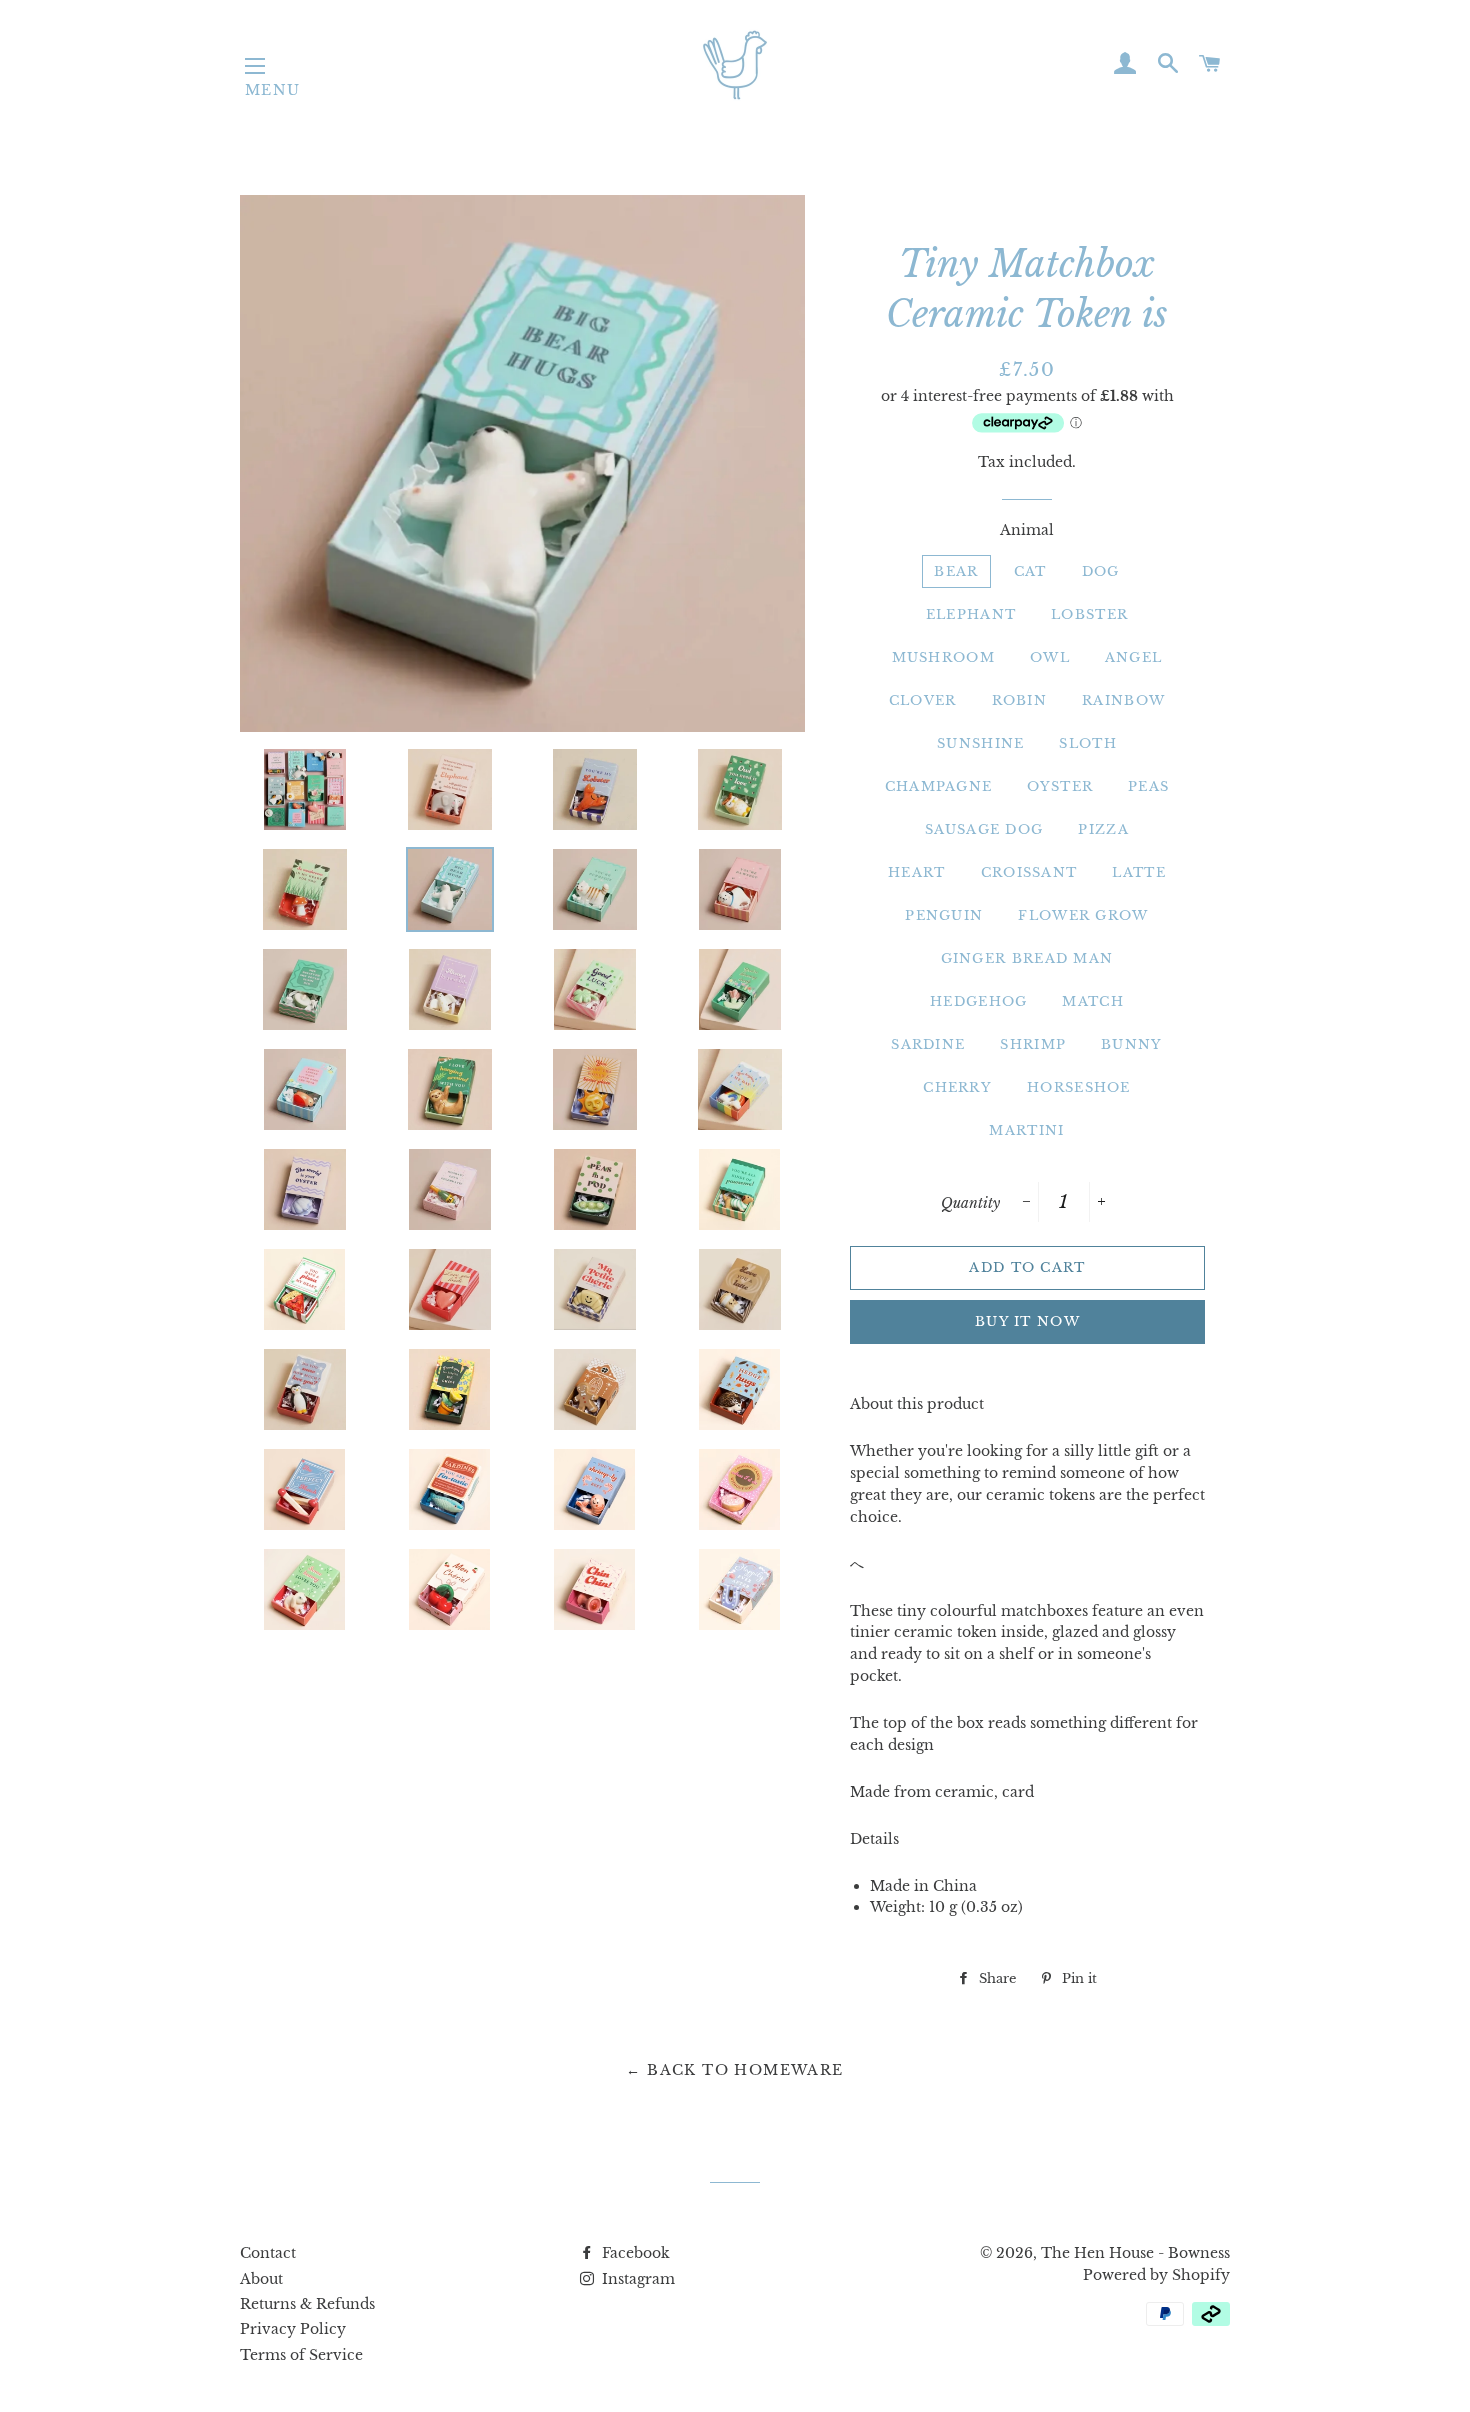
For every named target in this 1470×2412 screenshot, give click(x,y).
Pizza (1103, 829)
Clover (923, 700)
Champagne (939, 786)
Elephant (971, 614)
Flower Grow (1083, 915)
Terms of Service (301, 2355)
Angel (1134, 657)
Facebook (634, 2253)
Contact (268, 2253)
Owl (1050, 657)
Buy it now (1027, 1321)
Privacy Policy (293, 2329)
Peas (1148, 786)
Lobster (1089, 614)
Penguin (944, 915)
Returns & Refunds (307, 2304)
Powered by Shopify (1156, 2275)
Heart (917, 872)
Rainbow (1123, 700)
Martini (1026, 1130)
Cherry (957, 1087)
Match (1093, 1001)
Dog (1101, 571)
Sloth (1088, 743)
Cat (1030, 571)
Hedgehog (978, 1001)
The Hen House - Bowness (1135, 2253)
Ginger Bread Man (1027, 958)
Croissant (1029, 872)
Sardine (928, 1044)
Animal (1027, 530)
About (261, 2279)
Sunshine (980, 743)
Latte (1139, 872)
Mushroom (943, 657)
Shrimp (1033, 1044)
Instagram (636, 2279)
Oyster (1060, 786)
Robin (1020, 700)
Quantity (970, 1203)
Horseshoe (1079, 1087)
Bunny (1132, 1044)
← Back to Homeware (734, 2070)
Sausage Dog (984, 829)
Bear (956, 571)
